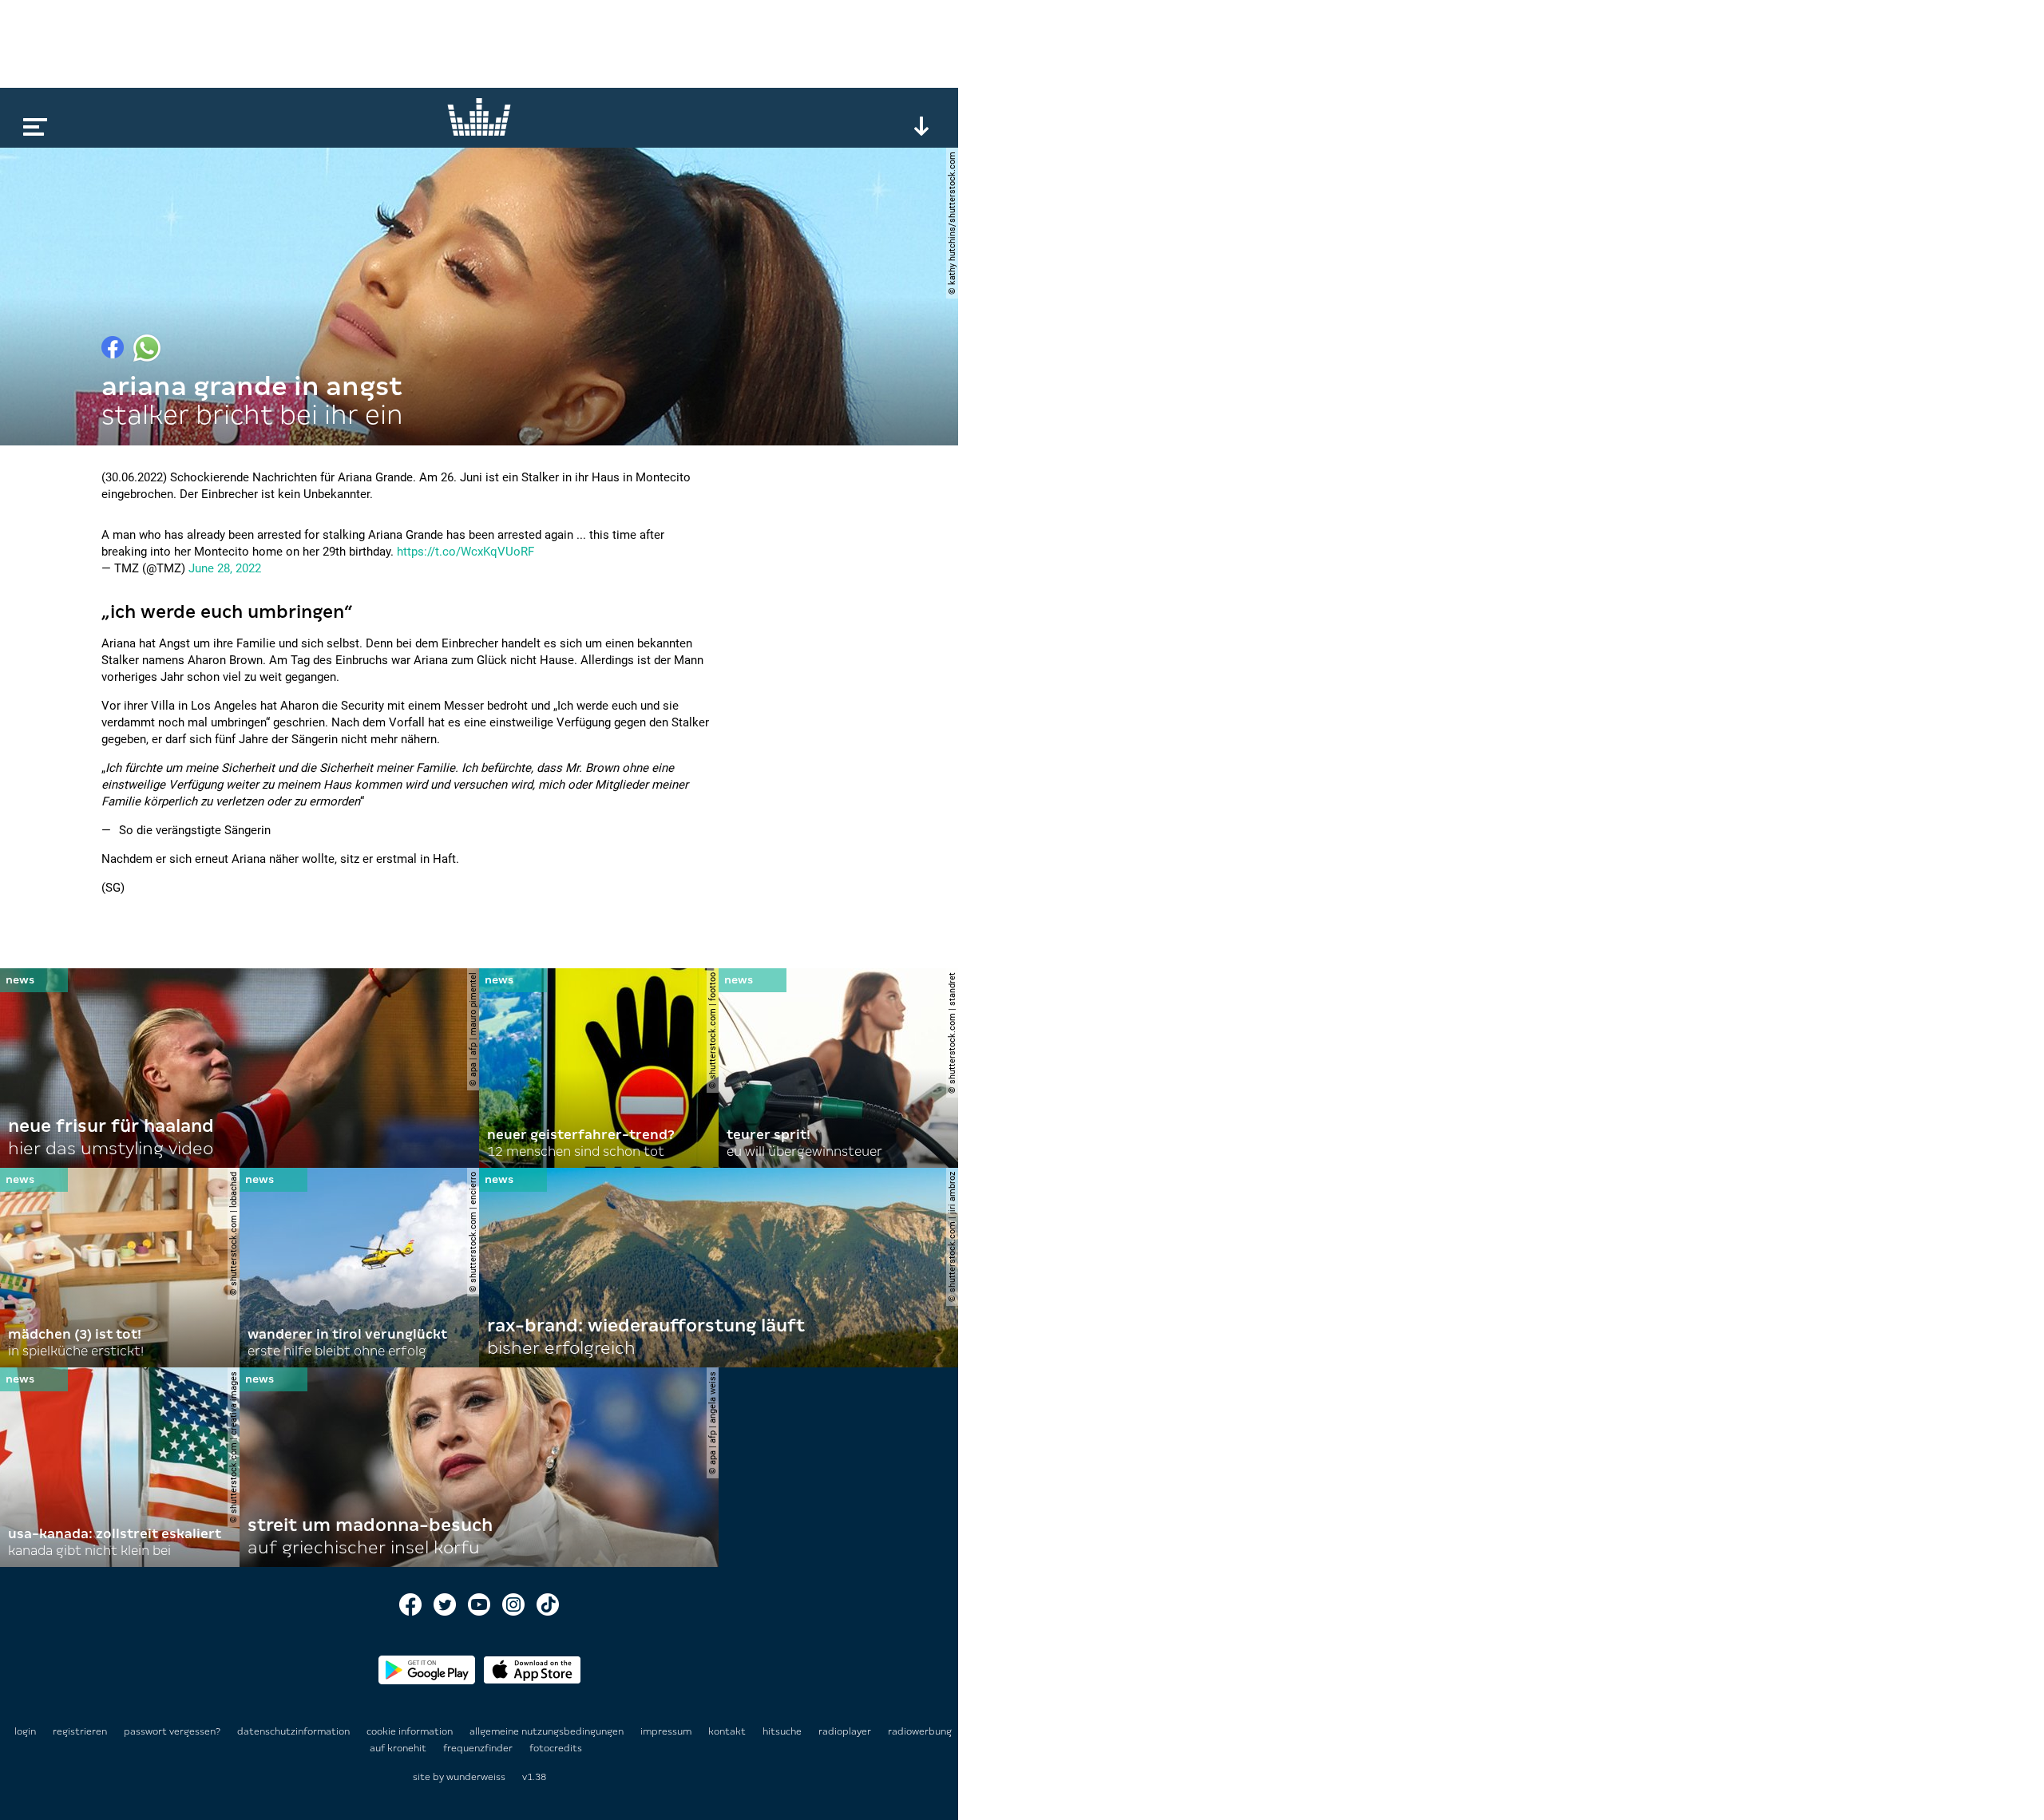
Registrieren (80, 1731)
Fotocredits (556, 1748)
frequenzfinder (479, 1748)
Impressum (667, 1731)
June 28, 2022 (225, 568)
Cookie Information (411, 1731)
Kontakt (728, 1731)
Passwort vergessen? (172, 1731)
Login (25, 1731)
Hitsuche (783, 1731)
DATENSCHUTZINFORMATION (295, 1731)
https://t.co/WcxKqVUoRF (465, 552)
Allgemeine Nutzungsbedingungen (548, 1731)
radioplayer (846, 1731)
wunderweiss (476, 1777)
